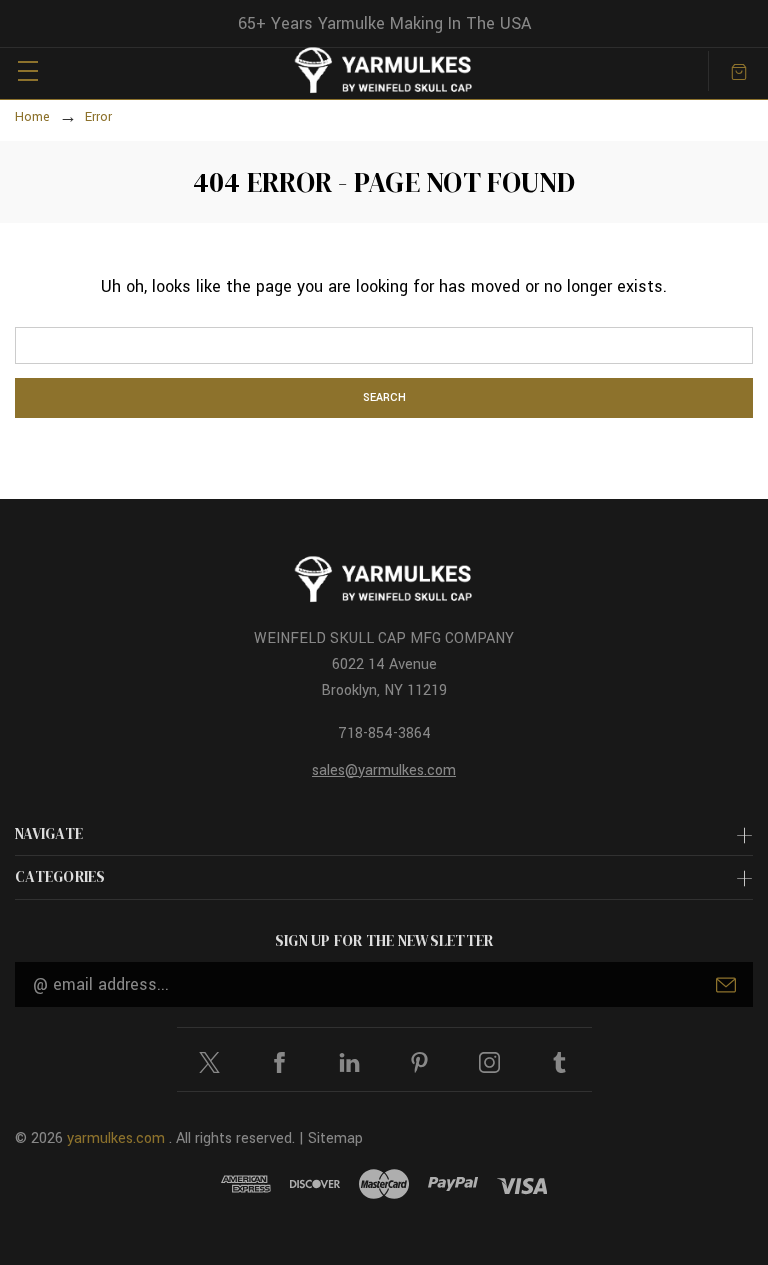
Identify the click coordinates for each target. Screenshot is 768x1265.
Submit (726, 985)
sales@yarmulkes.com (384, 770)
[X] (209, 1062)
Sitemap (335, 1138)
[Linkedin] (349, 1062)
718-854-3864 (384, 733)
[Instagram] (489, 1062)
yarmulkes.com (116, 1138)
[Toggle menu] (27, 70)
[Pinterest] (419, 1062)
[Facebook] (279, 1062)
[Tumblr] (559, 1062)
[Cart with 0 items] (739, 70)
